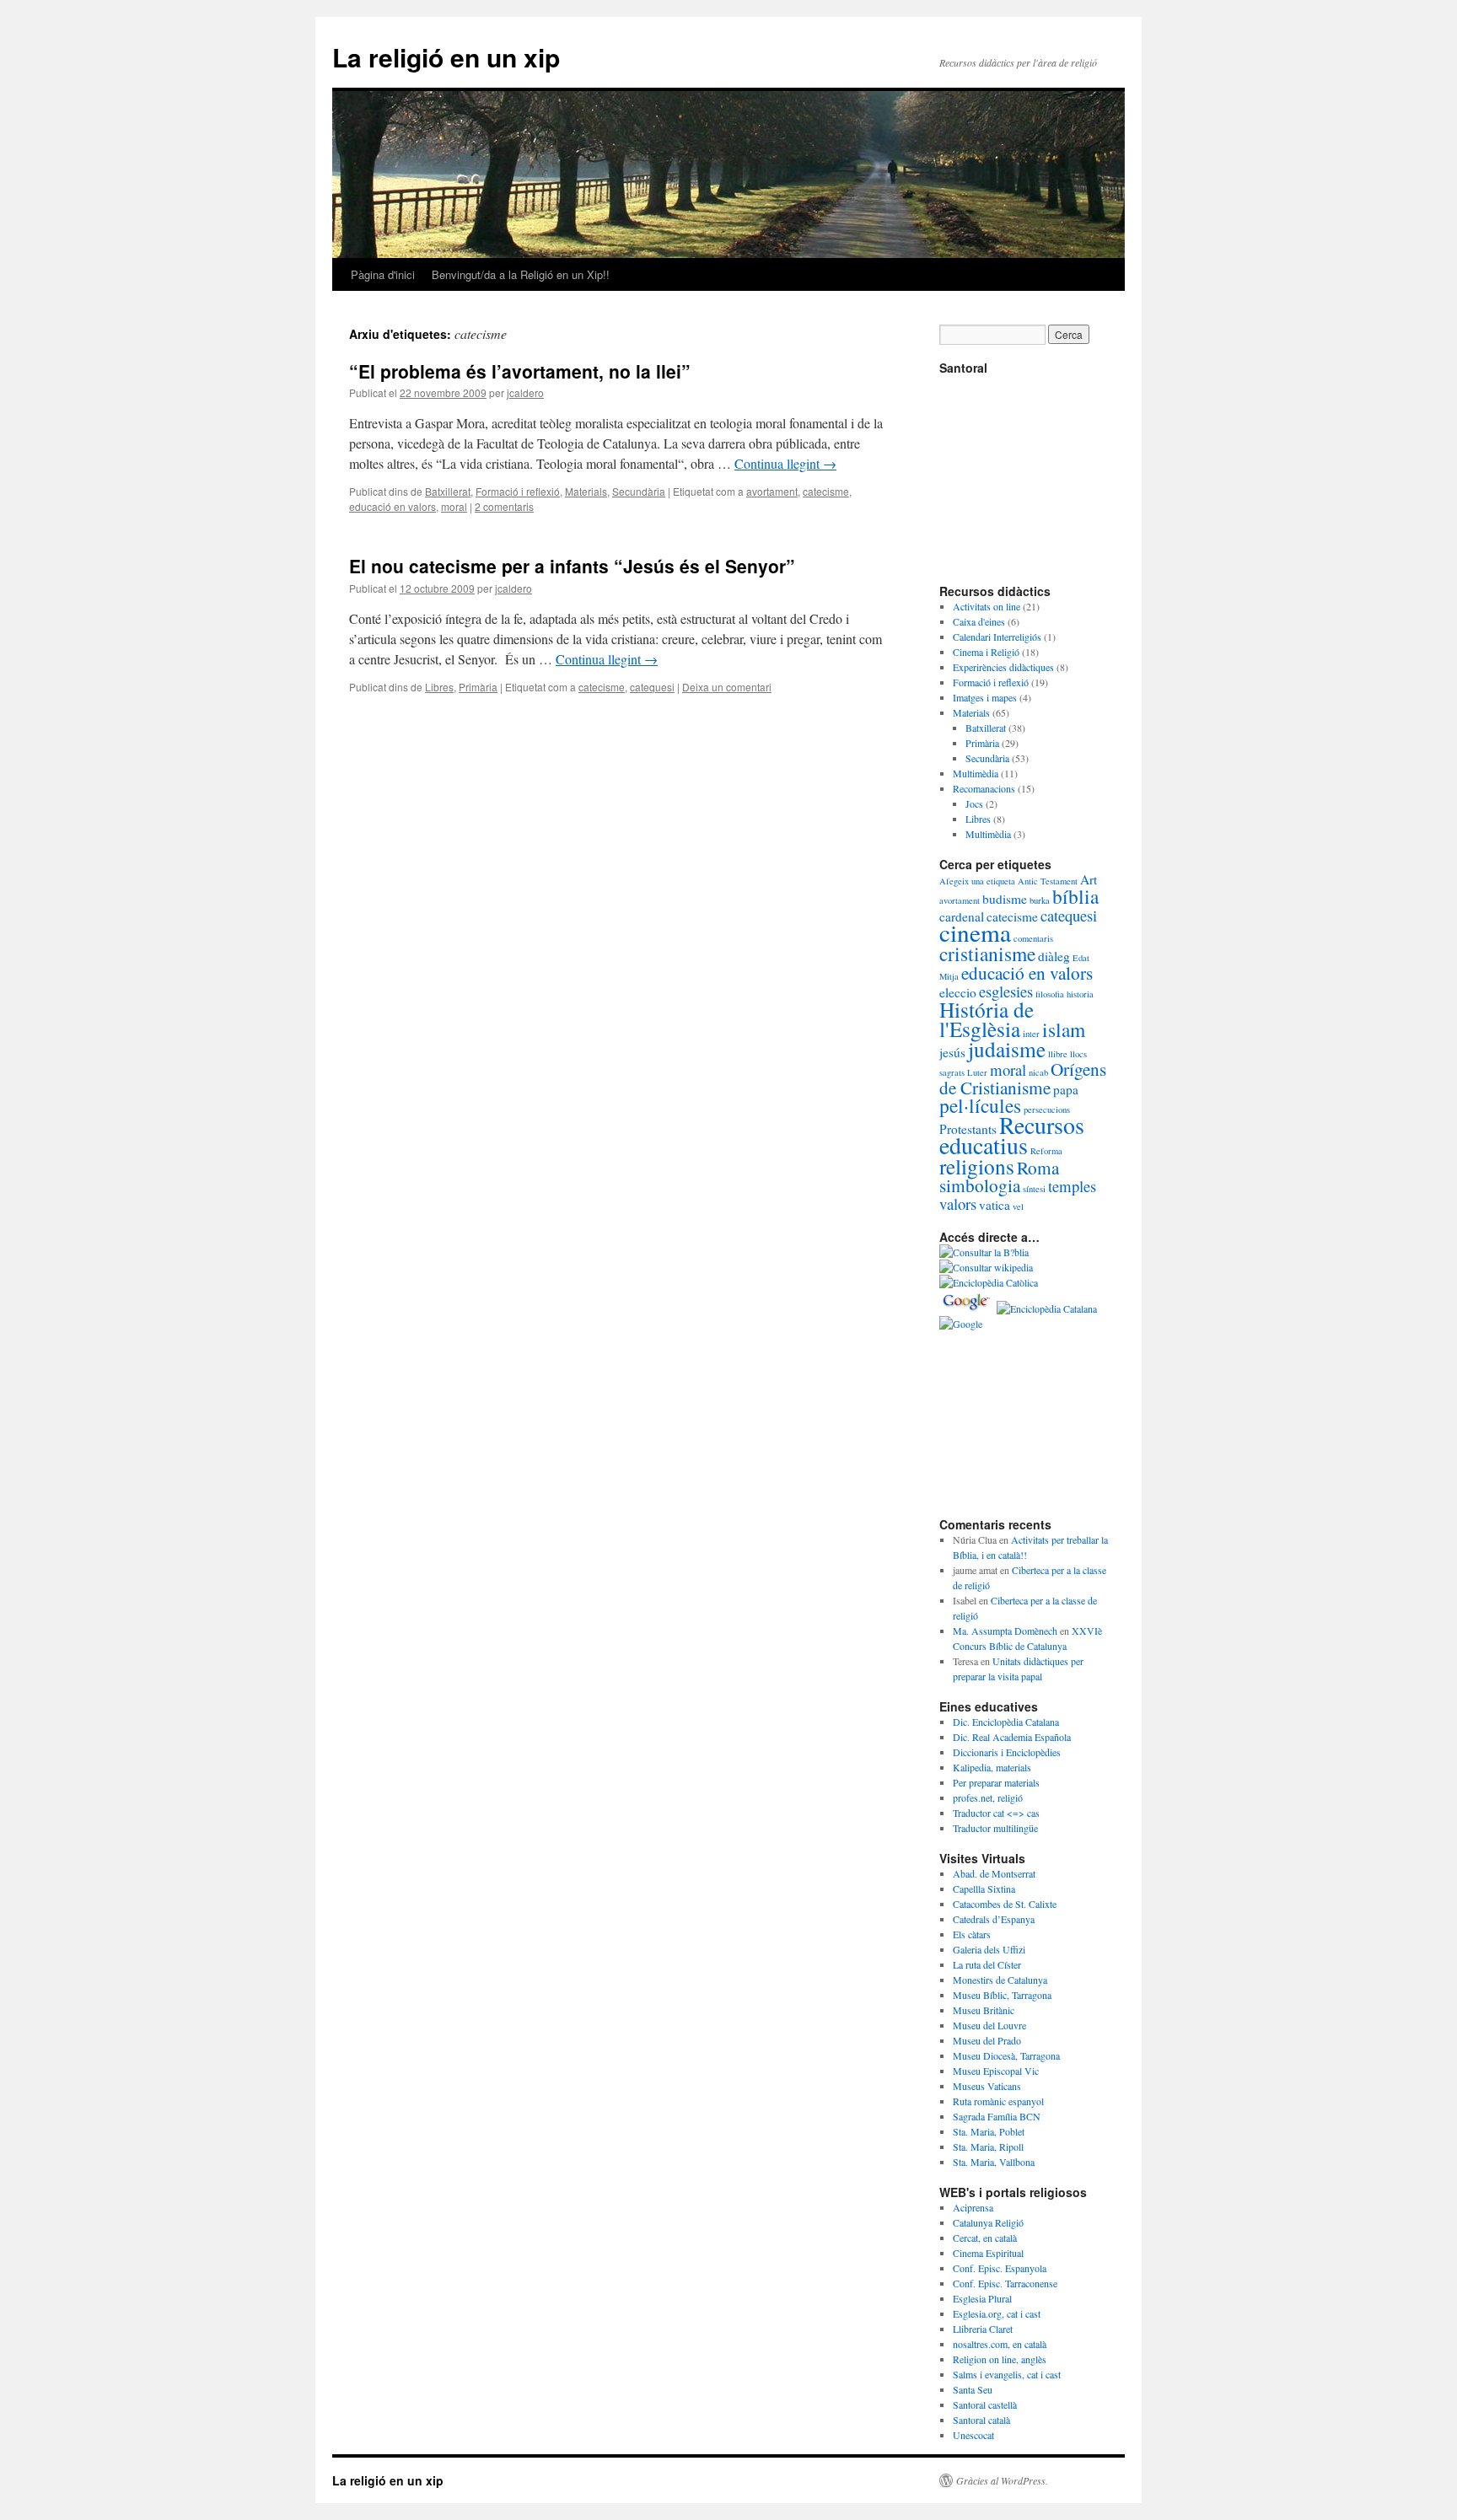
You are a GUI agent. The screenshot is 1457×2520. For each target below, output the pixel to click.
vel (1018, 1206)
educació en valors (392, 506)
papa (1066, 1089)
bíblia (1075, 896)
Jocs (974, 803)
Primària (478, 687)
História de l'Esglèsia (987, 1019)
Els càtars (972, 1934)
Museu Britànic (984, 2010)
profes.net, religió (988, 1797)
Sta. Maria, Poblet (989, 2131)
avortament (772, 491)
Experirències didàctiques (1003, 667)
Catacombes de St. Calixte (1005, 1904)
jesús (952, 1052)
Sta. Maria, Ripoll (988, 2147)
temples (1072, 1186)
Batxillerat (448, 491)
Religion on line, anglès (1000, 2359)
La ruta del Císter (987, 1964)
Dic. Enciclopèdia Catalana (1006, 1722)
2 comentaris (504, 506)
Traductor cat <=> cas (996, 1813)
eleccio (958, 992)
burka (1040, 900)
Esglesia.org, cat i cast (997, 2313)
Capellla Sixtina (984, 1889)
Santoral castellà (985, 2404)
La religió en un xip (446, 57)
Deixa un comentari (727, 687)
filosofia (1050, 994)
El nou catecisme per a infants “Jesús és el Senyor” (572, 566)
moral (454, 506)
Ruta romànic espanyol (998, 2101)
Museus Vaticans (987, 2086)
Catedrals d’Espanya (994, 1919)
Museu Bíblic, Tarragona (1002, 1995)
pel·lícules (980, 1105)
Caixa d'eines (979, 621)
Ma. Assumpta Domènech (1005, 1631)
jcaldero (525, 392)
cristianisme (987, 954)
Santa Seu (973, 2389)
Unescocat (973, 2435)
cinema (975, 932)
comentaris (1033, 938)
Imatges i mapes (985, 697)
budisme (1005, 899)
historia (1080, 994)
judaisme (1007, 1049)
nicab (1038, 1072)
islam (1064, 1029)
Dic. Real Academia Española (1012, 1737)
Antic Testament (1048, 881)
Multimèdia (976, 773)
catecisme (826, 491)
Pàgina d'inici (383, 274)
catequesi (652, 687)
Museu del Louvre (989, 2025)
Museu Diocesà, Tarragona (1006, 2055)
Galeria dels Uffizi (989, 1949)
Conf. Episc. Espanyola (1000, 2268)
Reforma (1046, 1151)
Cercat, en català (985, 2238)
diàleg (1054, 956)
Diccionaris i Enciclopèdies (1007, 1752)
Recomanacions (984, 788)
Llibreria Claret (983, 2329)
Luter (977, 1072)
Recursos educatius (1012, 1135)
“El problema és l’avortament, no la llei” (520, 371)
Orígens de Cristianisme (1023, 1078)
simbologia (980, 1185)
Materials (586, 491)
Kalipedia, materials (992, 1767)
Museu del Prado (987, 2040)
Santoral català (981, 2420)
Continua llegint (785, 463)
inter (1031, 1034)
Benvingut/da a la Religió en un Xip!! (521, 274)
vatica (995, 1205)
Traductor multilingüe (995, 1828)
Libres (439, 687)
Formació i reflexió (518, 491)
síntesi (1034, 1189)
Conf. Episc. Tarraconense (1005, 2283)
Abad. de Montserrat (994, 1873)
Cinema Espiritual (988, 2253)
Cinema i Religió (986, 652)
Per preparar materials (996, 1782)
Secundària (639, 491)
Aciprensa (973, 2207)
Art (1089, 879)
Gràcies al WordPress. (1002, 2480)
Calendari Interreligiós (997, 637)
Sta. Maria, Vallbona (994, 2162)
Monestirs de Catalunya (1000, 1980)
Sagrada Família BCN (997, 2116)
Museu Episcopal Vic (996, 2071)
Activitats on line (987, 606)
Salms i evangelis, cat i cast (1007, 2374)
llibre (1058, 1054)
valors (958, 1204)
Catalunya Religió (988, 2222)
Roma (1038, 1167)
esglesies (1006, 991)
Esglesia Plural (982, 2298)
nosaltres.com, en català (1000, 2344)
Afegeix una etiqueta (977, 881)
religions (977, 1166)
